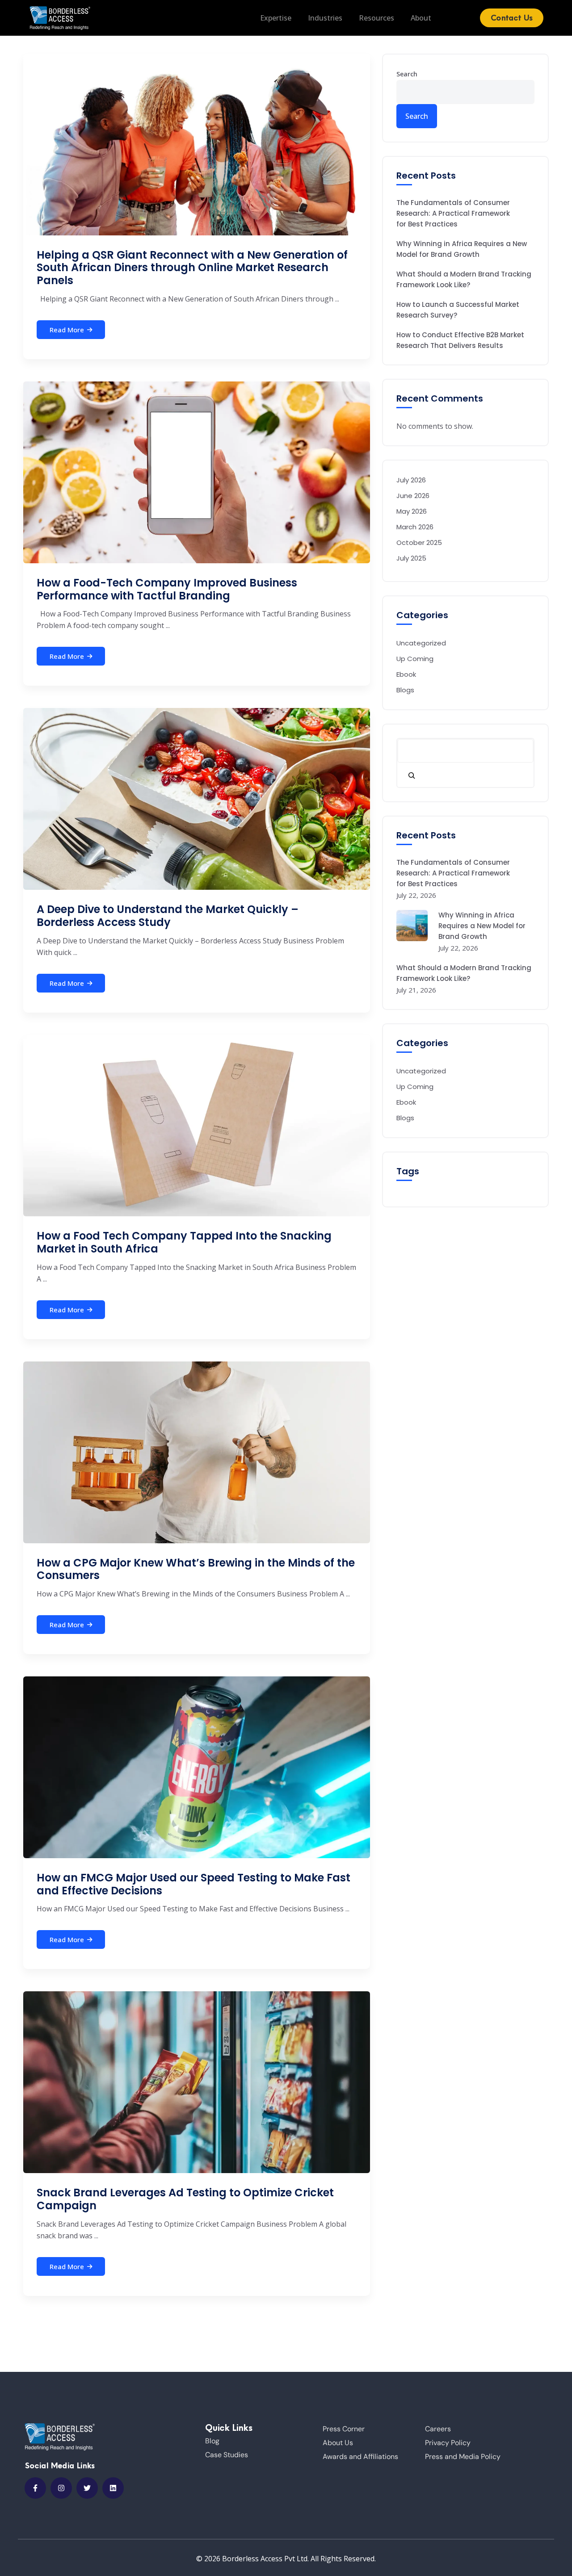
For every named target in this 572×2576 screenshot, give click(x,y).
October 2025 (419, 542)
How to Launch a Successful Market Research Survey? (458, 310)
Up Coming (415, 659)
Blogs (405, 690)
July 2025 (411, 558)
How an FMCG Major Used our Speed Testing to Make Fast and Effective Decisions (193, 1884)
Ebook (406, 674)
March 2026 (415, 527)
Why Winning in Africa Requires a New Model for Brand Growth (462, 249)
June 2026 (413, 496)
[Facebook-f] (35, 2488)
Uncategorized (421, 643)
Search (407, 74)
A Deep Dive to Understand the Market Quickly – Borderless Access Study (168, 916)
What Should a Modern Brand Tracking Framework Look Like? (464, 279)
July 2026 (411, 480)
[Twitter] (87, 2488)
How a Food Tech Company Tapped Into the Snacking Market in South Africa (184, 1242)
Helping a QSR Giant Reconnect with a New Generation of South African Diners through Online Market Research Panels (192, 268)
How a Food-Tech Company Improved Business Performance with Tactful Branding (167, 589)
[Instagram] (61, 2488)
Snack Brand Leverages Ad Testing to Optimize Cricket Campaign (185, 2199)
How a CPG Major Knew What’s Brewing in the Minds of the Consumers (196, 1569)
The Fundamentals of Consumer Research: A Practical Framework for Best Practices (453, 213)
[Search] (412, 775)
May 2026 (412, 511)
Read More (67, 330)
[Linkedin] (113, 2488)
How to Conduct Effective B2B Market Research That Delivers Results (460, 340)
